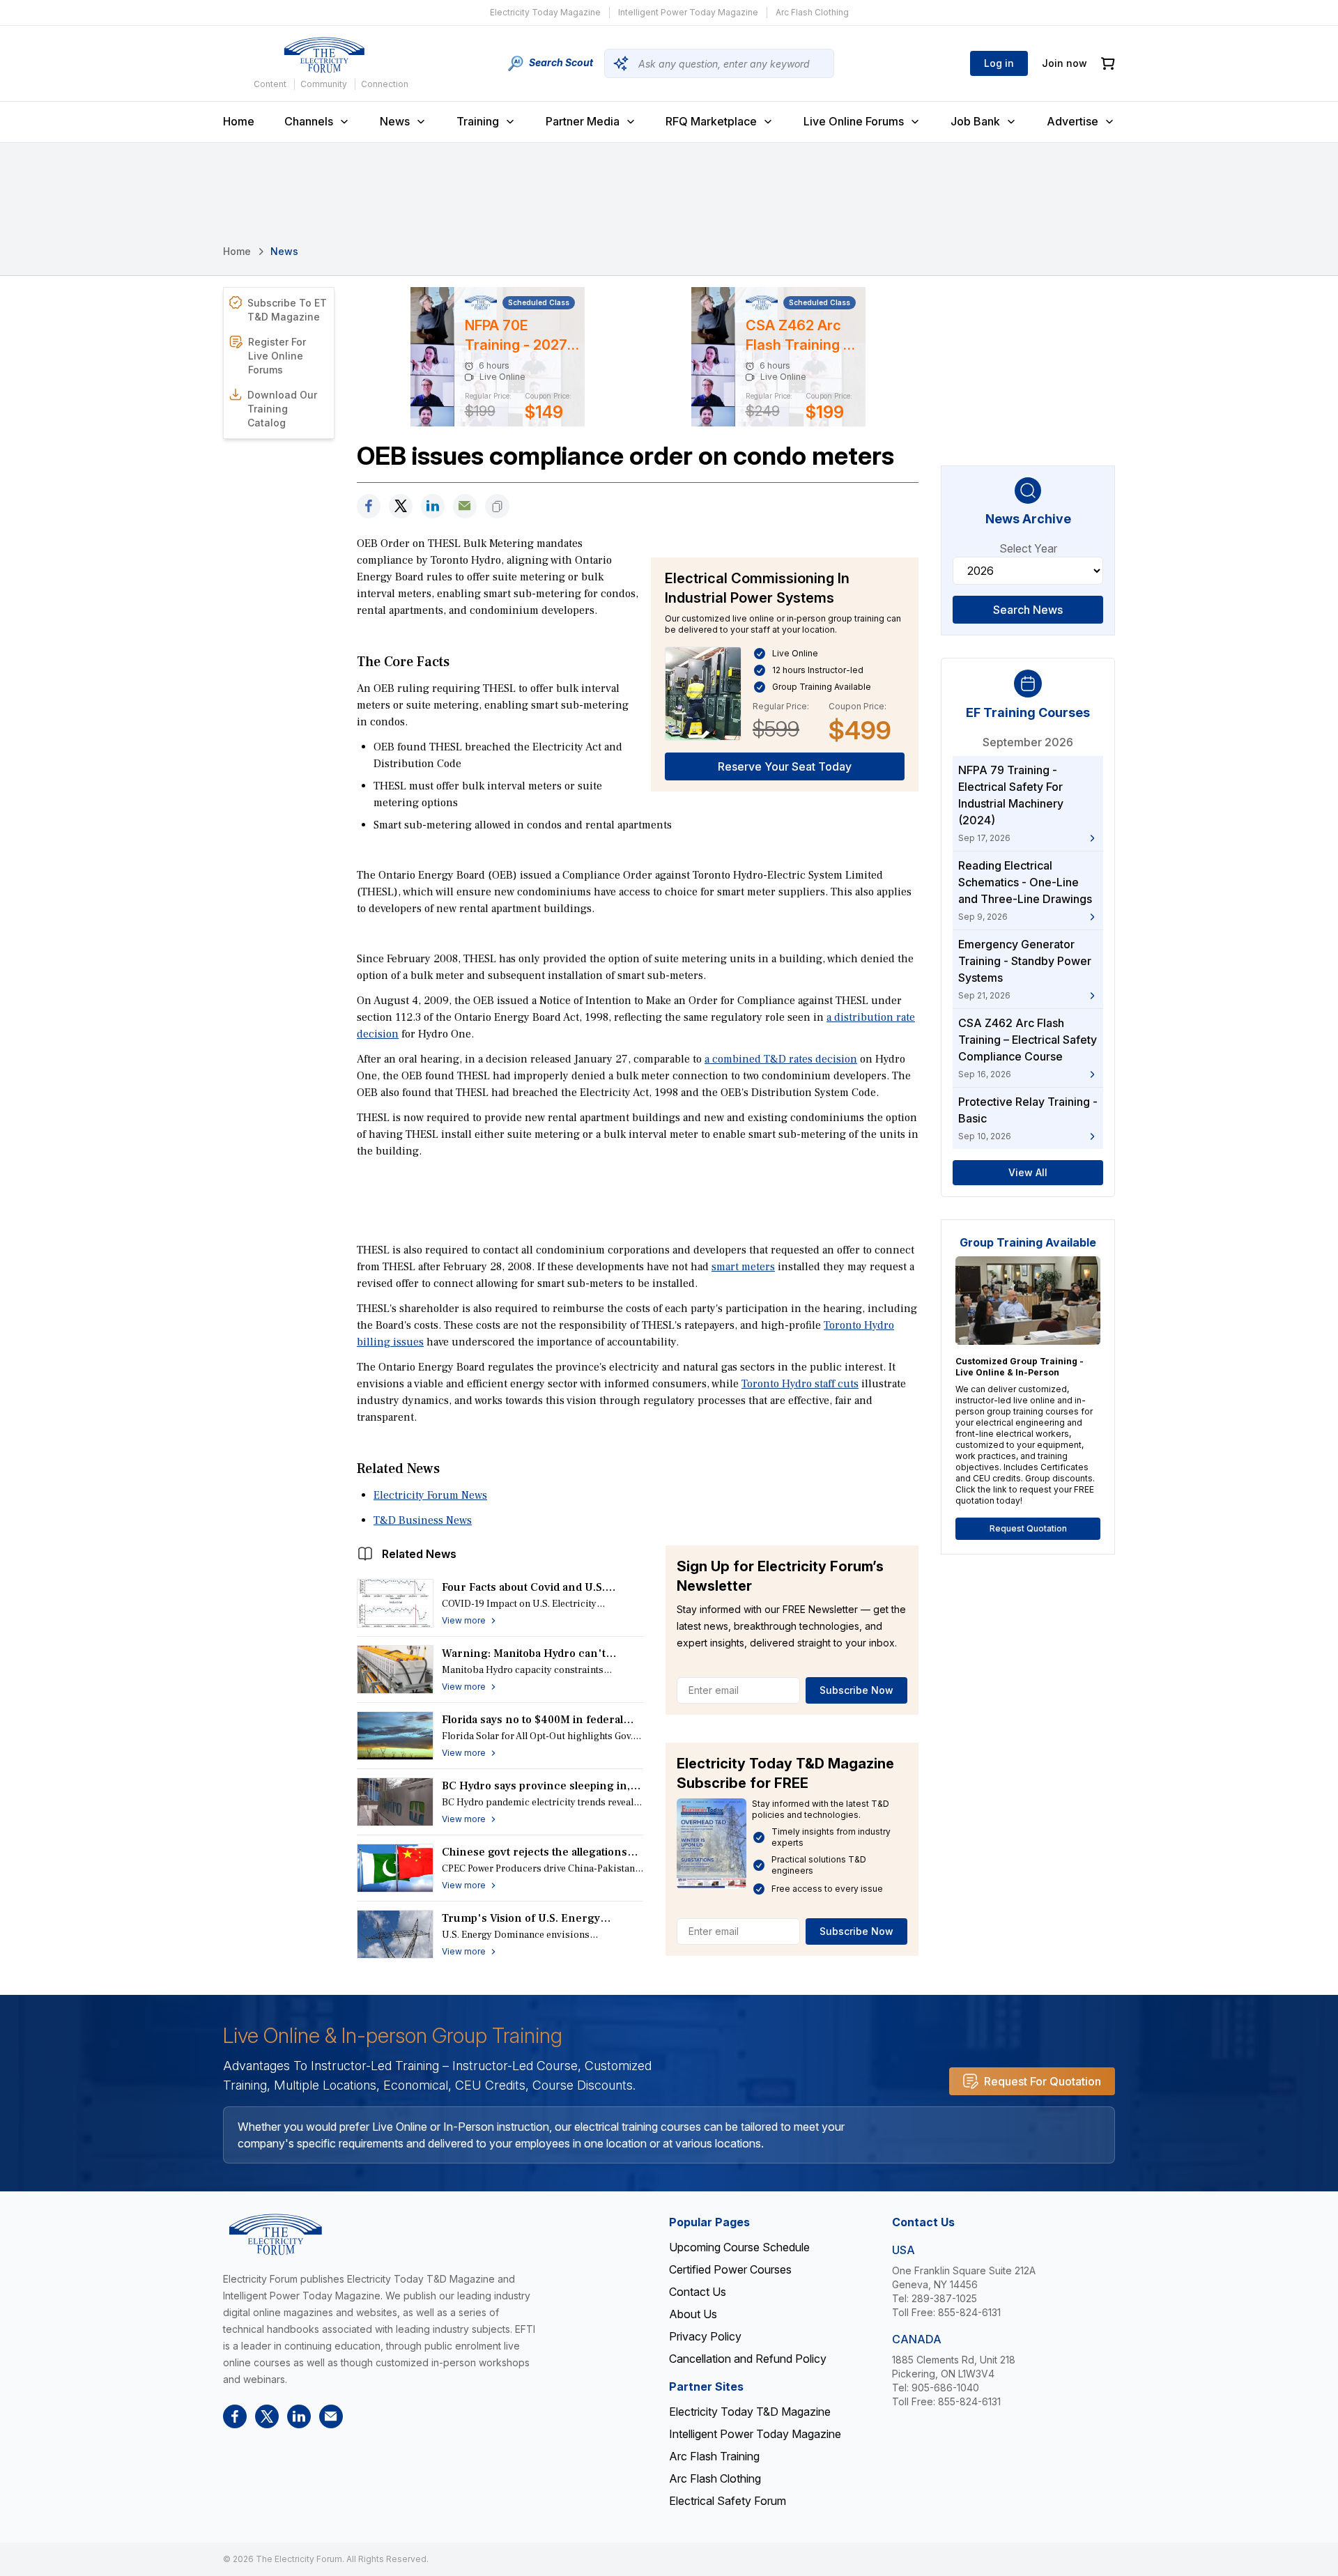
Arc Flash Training (714, 2456)
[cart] (1108, 64)
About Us (693, 2314)
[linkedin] (433, 506)
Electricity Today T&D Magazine (750, 2412)
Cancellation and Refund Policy (748, 2359)
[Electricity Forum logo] (324, 55)
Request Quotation (1028, 1528)
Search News (1028, 610)
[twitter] (401, 506)
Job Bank (975, 121)
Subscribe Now (856, 1690)
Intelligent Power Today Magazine (688, 12)
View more (464, 1620)
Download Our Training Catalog (282, 409)
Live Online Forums (854, 121)
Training (478, 121)
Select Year (1028, 548)
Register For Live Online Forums (277, 356)
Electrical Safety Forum (728, 2501)
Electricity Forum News (430, 1495)
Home (239, 121)
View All (1028, 1172)
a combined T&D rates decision (781, 1059)
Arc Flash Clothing (812, 12)
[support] (465, 506)
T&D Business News (423, 1520)
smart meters (743, 1267)
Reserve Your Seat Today (785, 766)
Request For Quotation (1043, 2081)
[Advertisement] (638, 1199)
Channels (309, 121)
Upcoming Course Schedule (739, 2247)
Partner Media (583, 121)
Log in (999, 63)
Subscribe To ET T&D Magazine (287, 310)
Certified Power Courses (730, 2269)
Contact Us (698, 2292)
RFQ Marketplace (711, 121)
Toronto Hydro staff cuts (800, 1384)
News (395, 121)
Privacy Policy (705, 2336)
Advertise (1072, 121)
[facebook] (369, 506)
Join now (1064, 63)
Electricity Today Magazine (545, 12)
